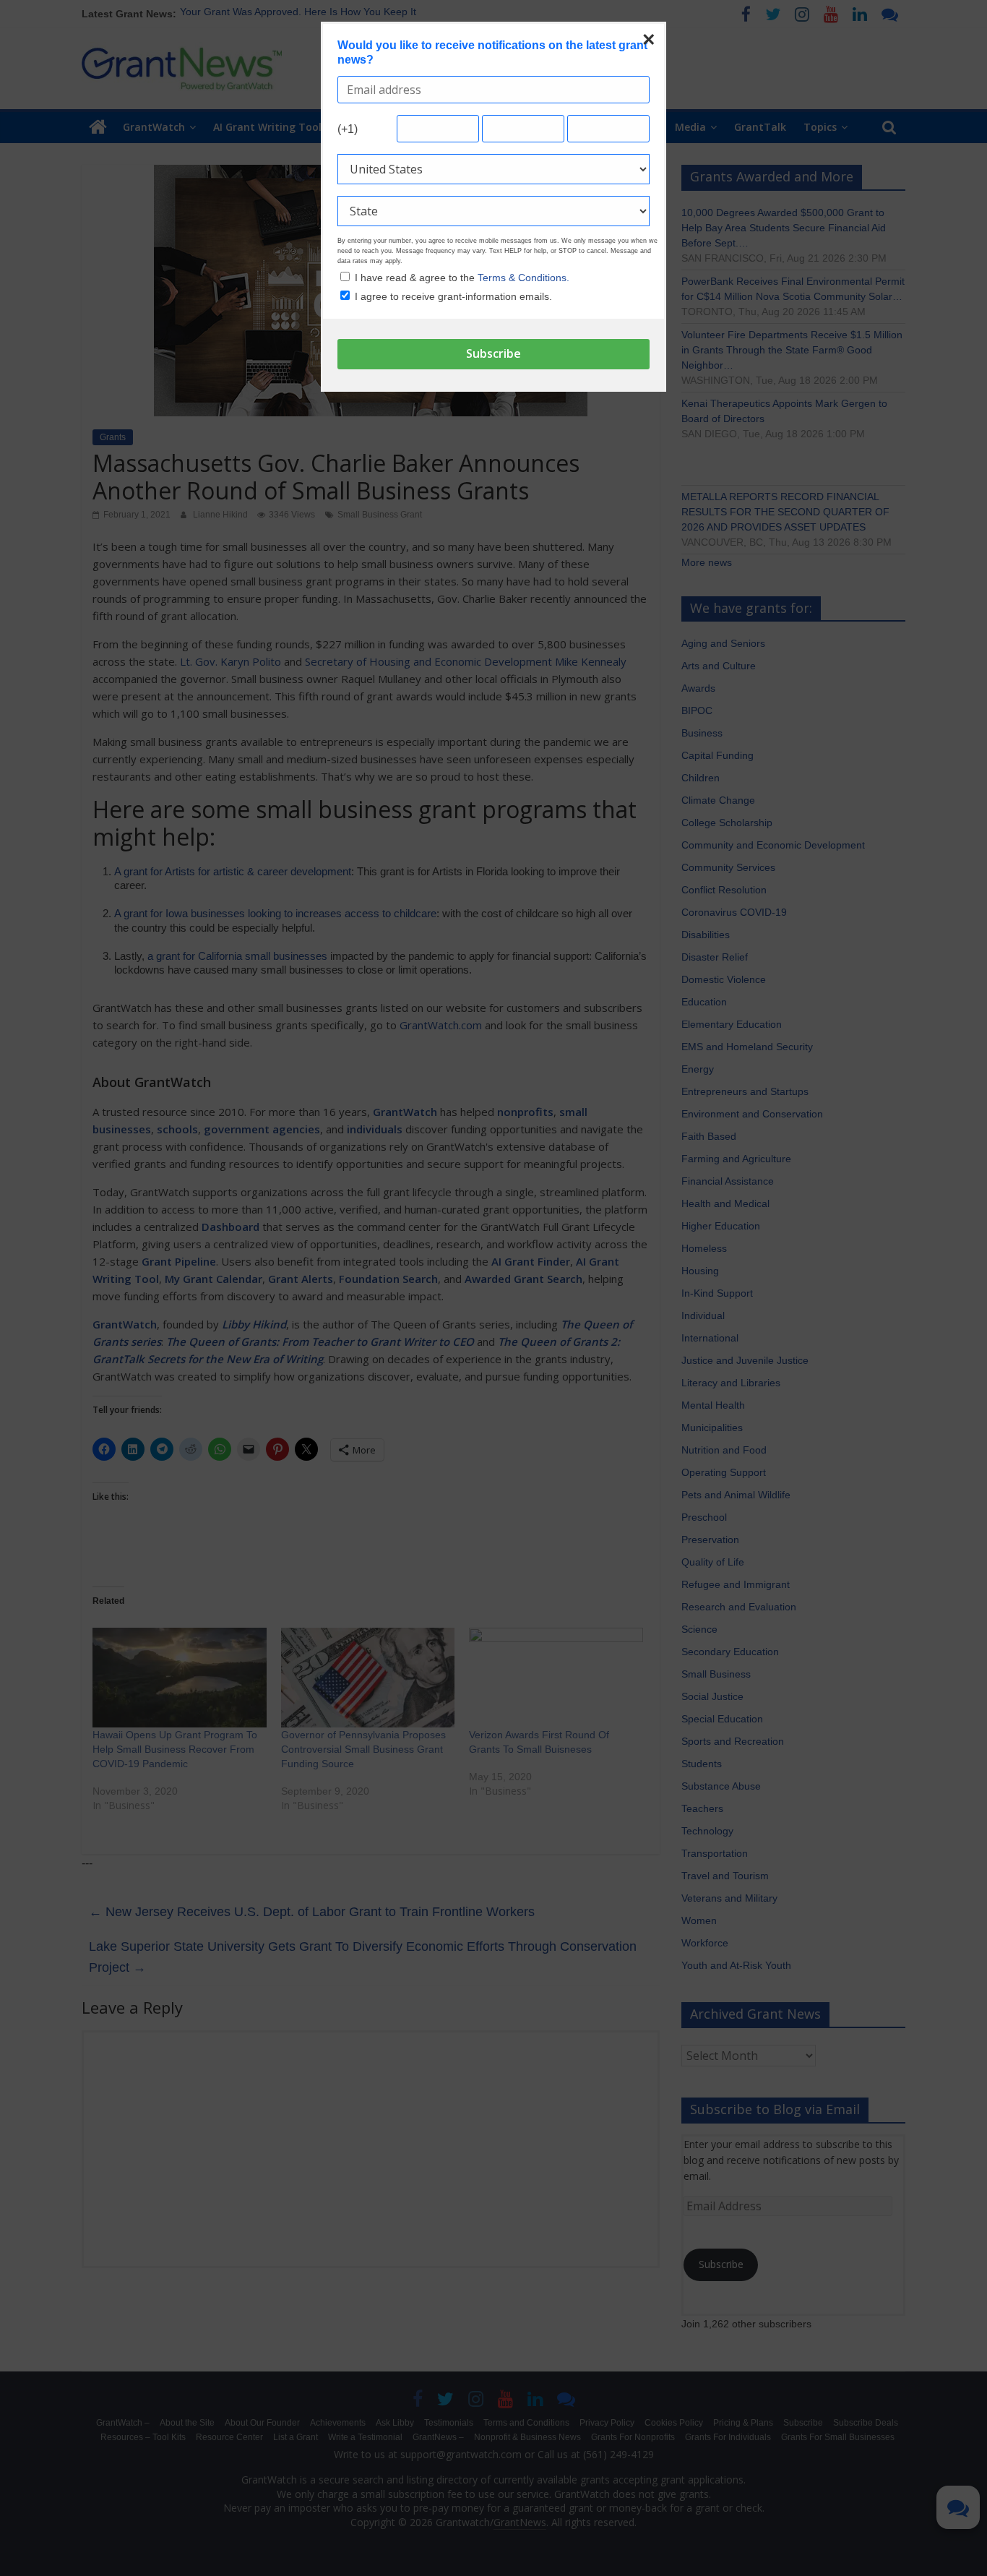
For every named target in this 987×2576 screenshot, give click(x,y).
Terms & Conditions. (523, 278)
